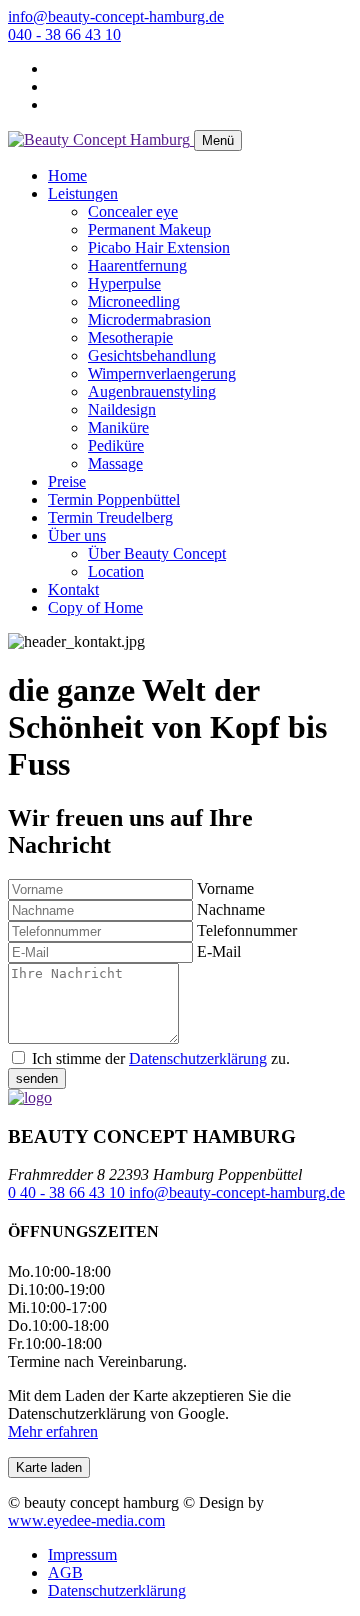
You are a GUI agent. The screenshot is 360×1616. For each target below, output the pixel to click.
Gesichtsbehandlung (152, 355)
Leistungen (83, 193)
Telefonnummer (247, 930)
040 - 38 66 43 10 (64, 34)
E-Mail (219, 951)
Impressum (82, 1554)
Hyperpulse (124, 283)
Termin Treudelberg (110, 517)
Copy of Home (95, 607)
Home (67, 175)
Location (116, 571)
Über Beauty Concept (157, 553)
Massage (115, 463)
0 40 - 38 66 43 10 (68, 1192)
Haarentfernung (137, 265)
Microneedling (134, 301)
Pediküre (116, 445)
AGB (65, 1572)
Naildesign (122, 409)
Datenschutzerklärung (198, 1058)
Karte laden (49, 1467)
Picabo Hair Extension (159, 247)
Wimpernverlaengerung (162, 373)
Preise (67, 481)
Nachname (231, 909)
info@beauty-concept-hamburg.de (116, 16)
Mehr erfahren (53, 1431)
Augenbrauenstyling (152, 391)
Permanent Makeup (149, 229)
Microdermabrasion (149, 319)
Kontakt (73, 589)
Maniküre (118, 427)
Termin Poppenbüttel (114, 499)
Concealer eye (133, 211)
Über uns (77, 535)
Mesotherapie (130, 337)
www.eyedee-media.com (86, 1520)
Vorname (225, 888)
